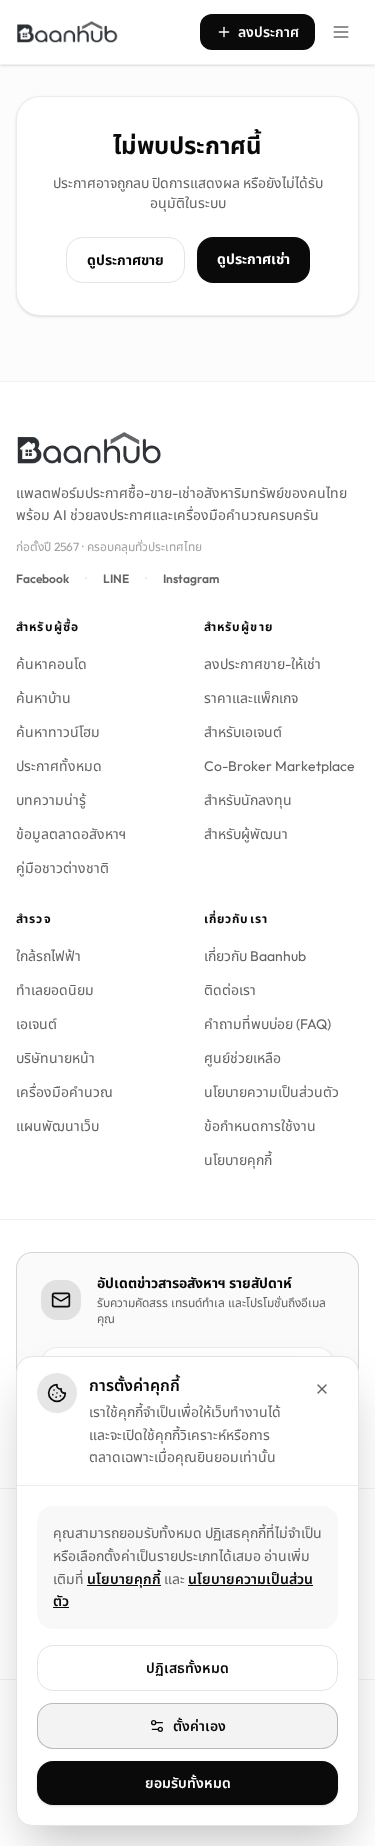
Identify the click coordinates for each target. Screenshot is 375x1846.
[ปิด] (322, 1389)
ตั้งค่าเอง (199, 1726)
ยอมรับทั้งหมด (188, 1783)
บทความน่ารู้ (51, 800)
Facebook (42, 578)
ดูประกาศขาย (125, 260)
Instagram (191, 578)
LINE (116, 578)
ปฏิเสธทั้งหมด (187, 1668)
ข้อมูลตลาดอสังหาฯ (71, 834)
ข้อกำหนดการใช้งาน (260, 1126)
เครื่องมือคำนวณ (64, 1092)
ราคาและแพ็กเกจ (251, 698)
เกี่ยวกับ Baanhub (255, 956)
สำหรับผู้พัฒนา (246, 834)
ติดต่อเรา (230, 990)
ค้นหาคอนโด (51, 664)
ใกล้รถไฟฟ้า (48, 956)
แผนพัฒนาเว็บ (57, 1126)
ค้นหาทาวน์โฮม (58, 732)
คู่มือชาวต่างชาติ (62, 868)
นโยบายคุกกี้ (238, 1160)
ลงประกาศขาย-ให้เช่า (262, 664)
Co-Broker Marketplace (279, 766)
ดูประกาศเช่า (253, 259)
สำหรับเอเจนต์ (243, 732)
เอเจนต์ (36, 1024)
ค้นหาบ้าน (43, 698)
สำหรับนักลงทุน (248, 800)
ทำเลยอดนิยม (55, 990)
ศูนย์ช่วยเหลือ (242, 1058)
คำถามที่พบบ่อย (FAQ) (267, 1024)
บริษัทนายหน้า (55, 1058)
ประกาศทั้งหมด (59, 766)
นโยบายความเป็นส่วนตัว (271, 1092)
